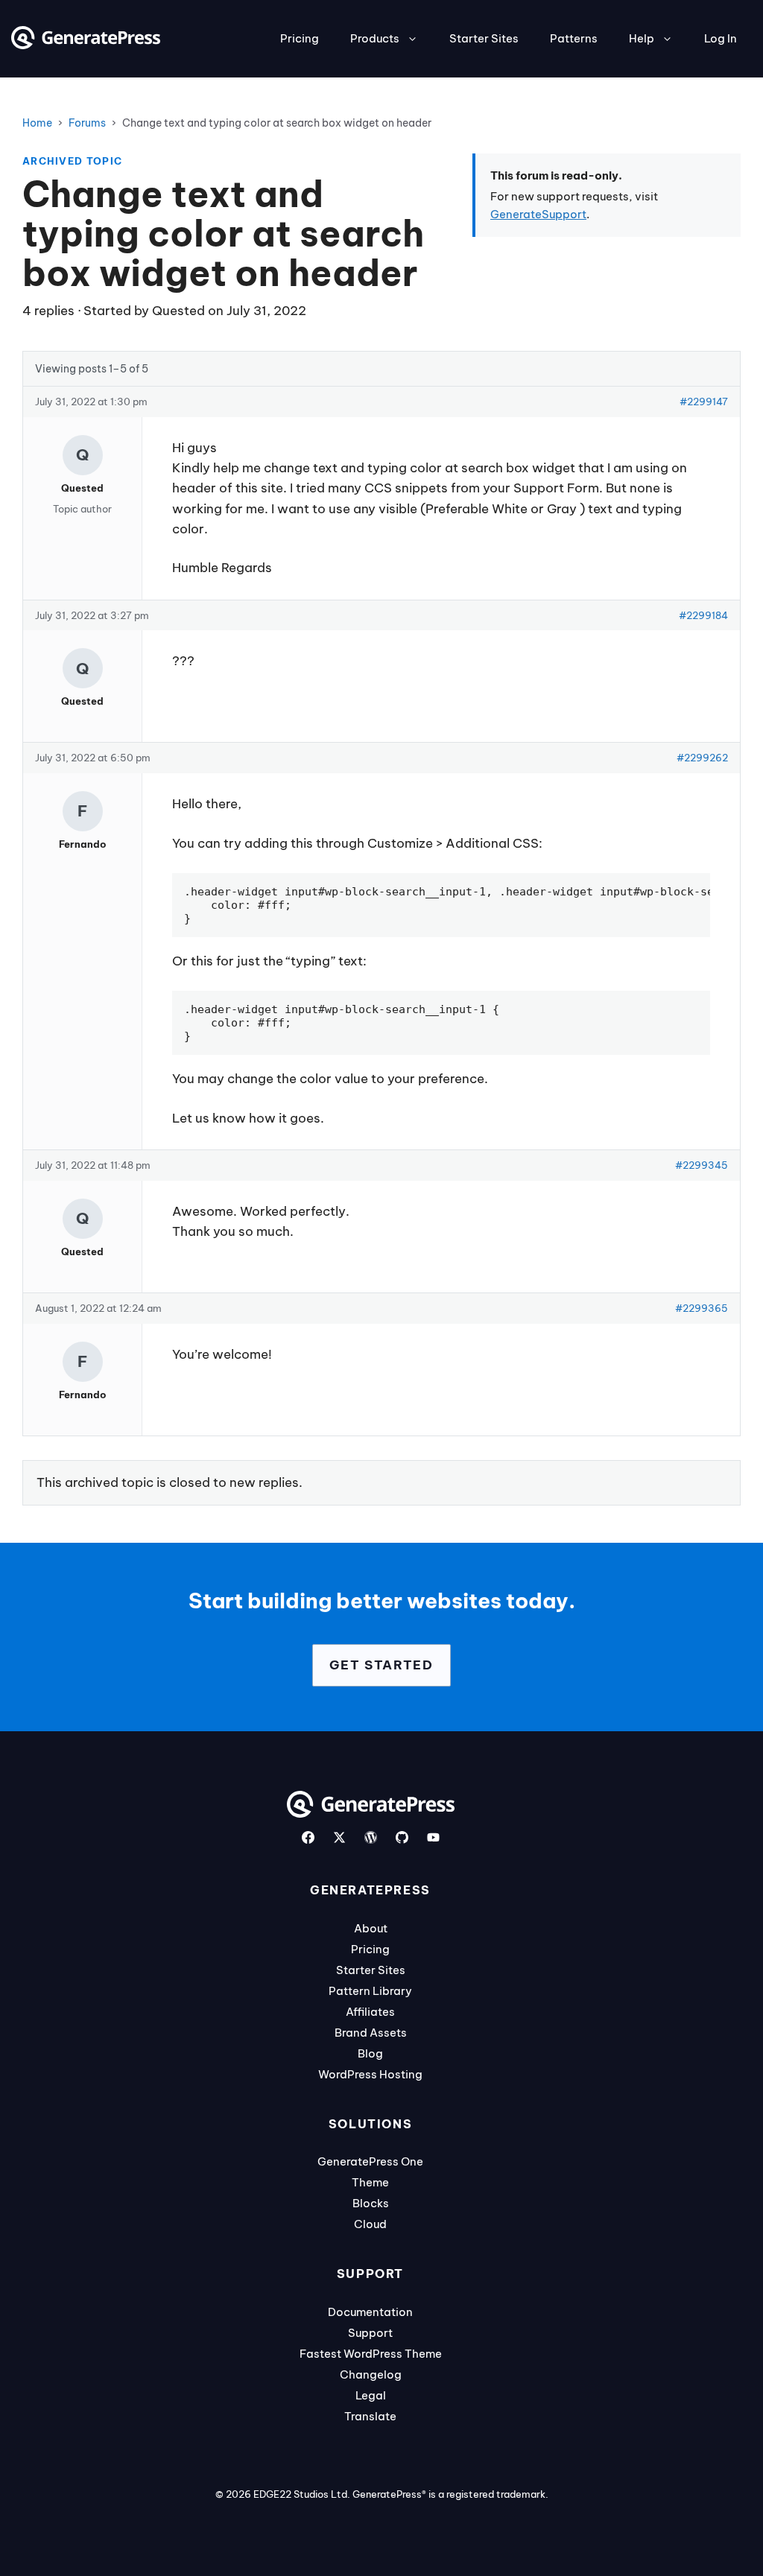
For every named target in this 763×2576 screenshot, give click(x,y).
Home (37, 123)
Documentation (370, 2312)
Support (370, 2333)
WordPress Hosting (370, 2074)
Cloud (370, 2224)
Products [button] (375, 38)
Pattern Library (370, 1991)
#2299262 (702, 758)
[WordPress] (371, 1837)
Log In (721, 38)
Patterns (574, 38)
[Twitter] (339, 1837)
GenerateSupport (538, 214)
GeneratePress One (370, 2161)
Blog (370, 2053)
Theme (370, 2182)
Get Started (381, 1665)
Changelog (371, 2374)
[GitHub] (402, 1837)
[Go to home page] (86, 45)
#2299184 (703, 615)
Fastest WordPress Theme (371, 2354)
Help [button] (642, 38)
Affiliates (370, 2012)
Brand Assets (371, 2033)
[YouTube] (433, 1837)
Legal (371, 2395)
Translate (370, 2416)
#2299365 (702, 1308)
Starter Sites (484, 38)
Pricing (300, 38)
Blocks (371, 2203)
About (371, 1928)
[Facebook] (308, 1837)
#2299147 (704, 402)
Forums (87, 123)
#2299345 (702, 1165)
